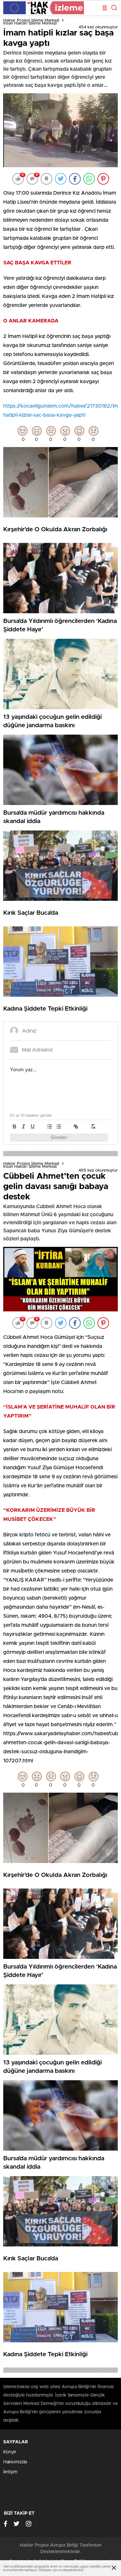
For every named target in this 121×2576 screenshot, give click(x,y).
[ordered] (50, 1126)
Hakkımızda (15, 2462)
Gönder (59, 1138)
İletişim (10, 2472)
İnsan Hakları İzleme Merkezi (30, 23)
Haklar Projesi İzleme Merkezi (31, 20)
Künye (10, 2452)
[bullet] (59, 1126)
